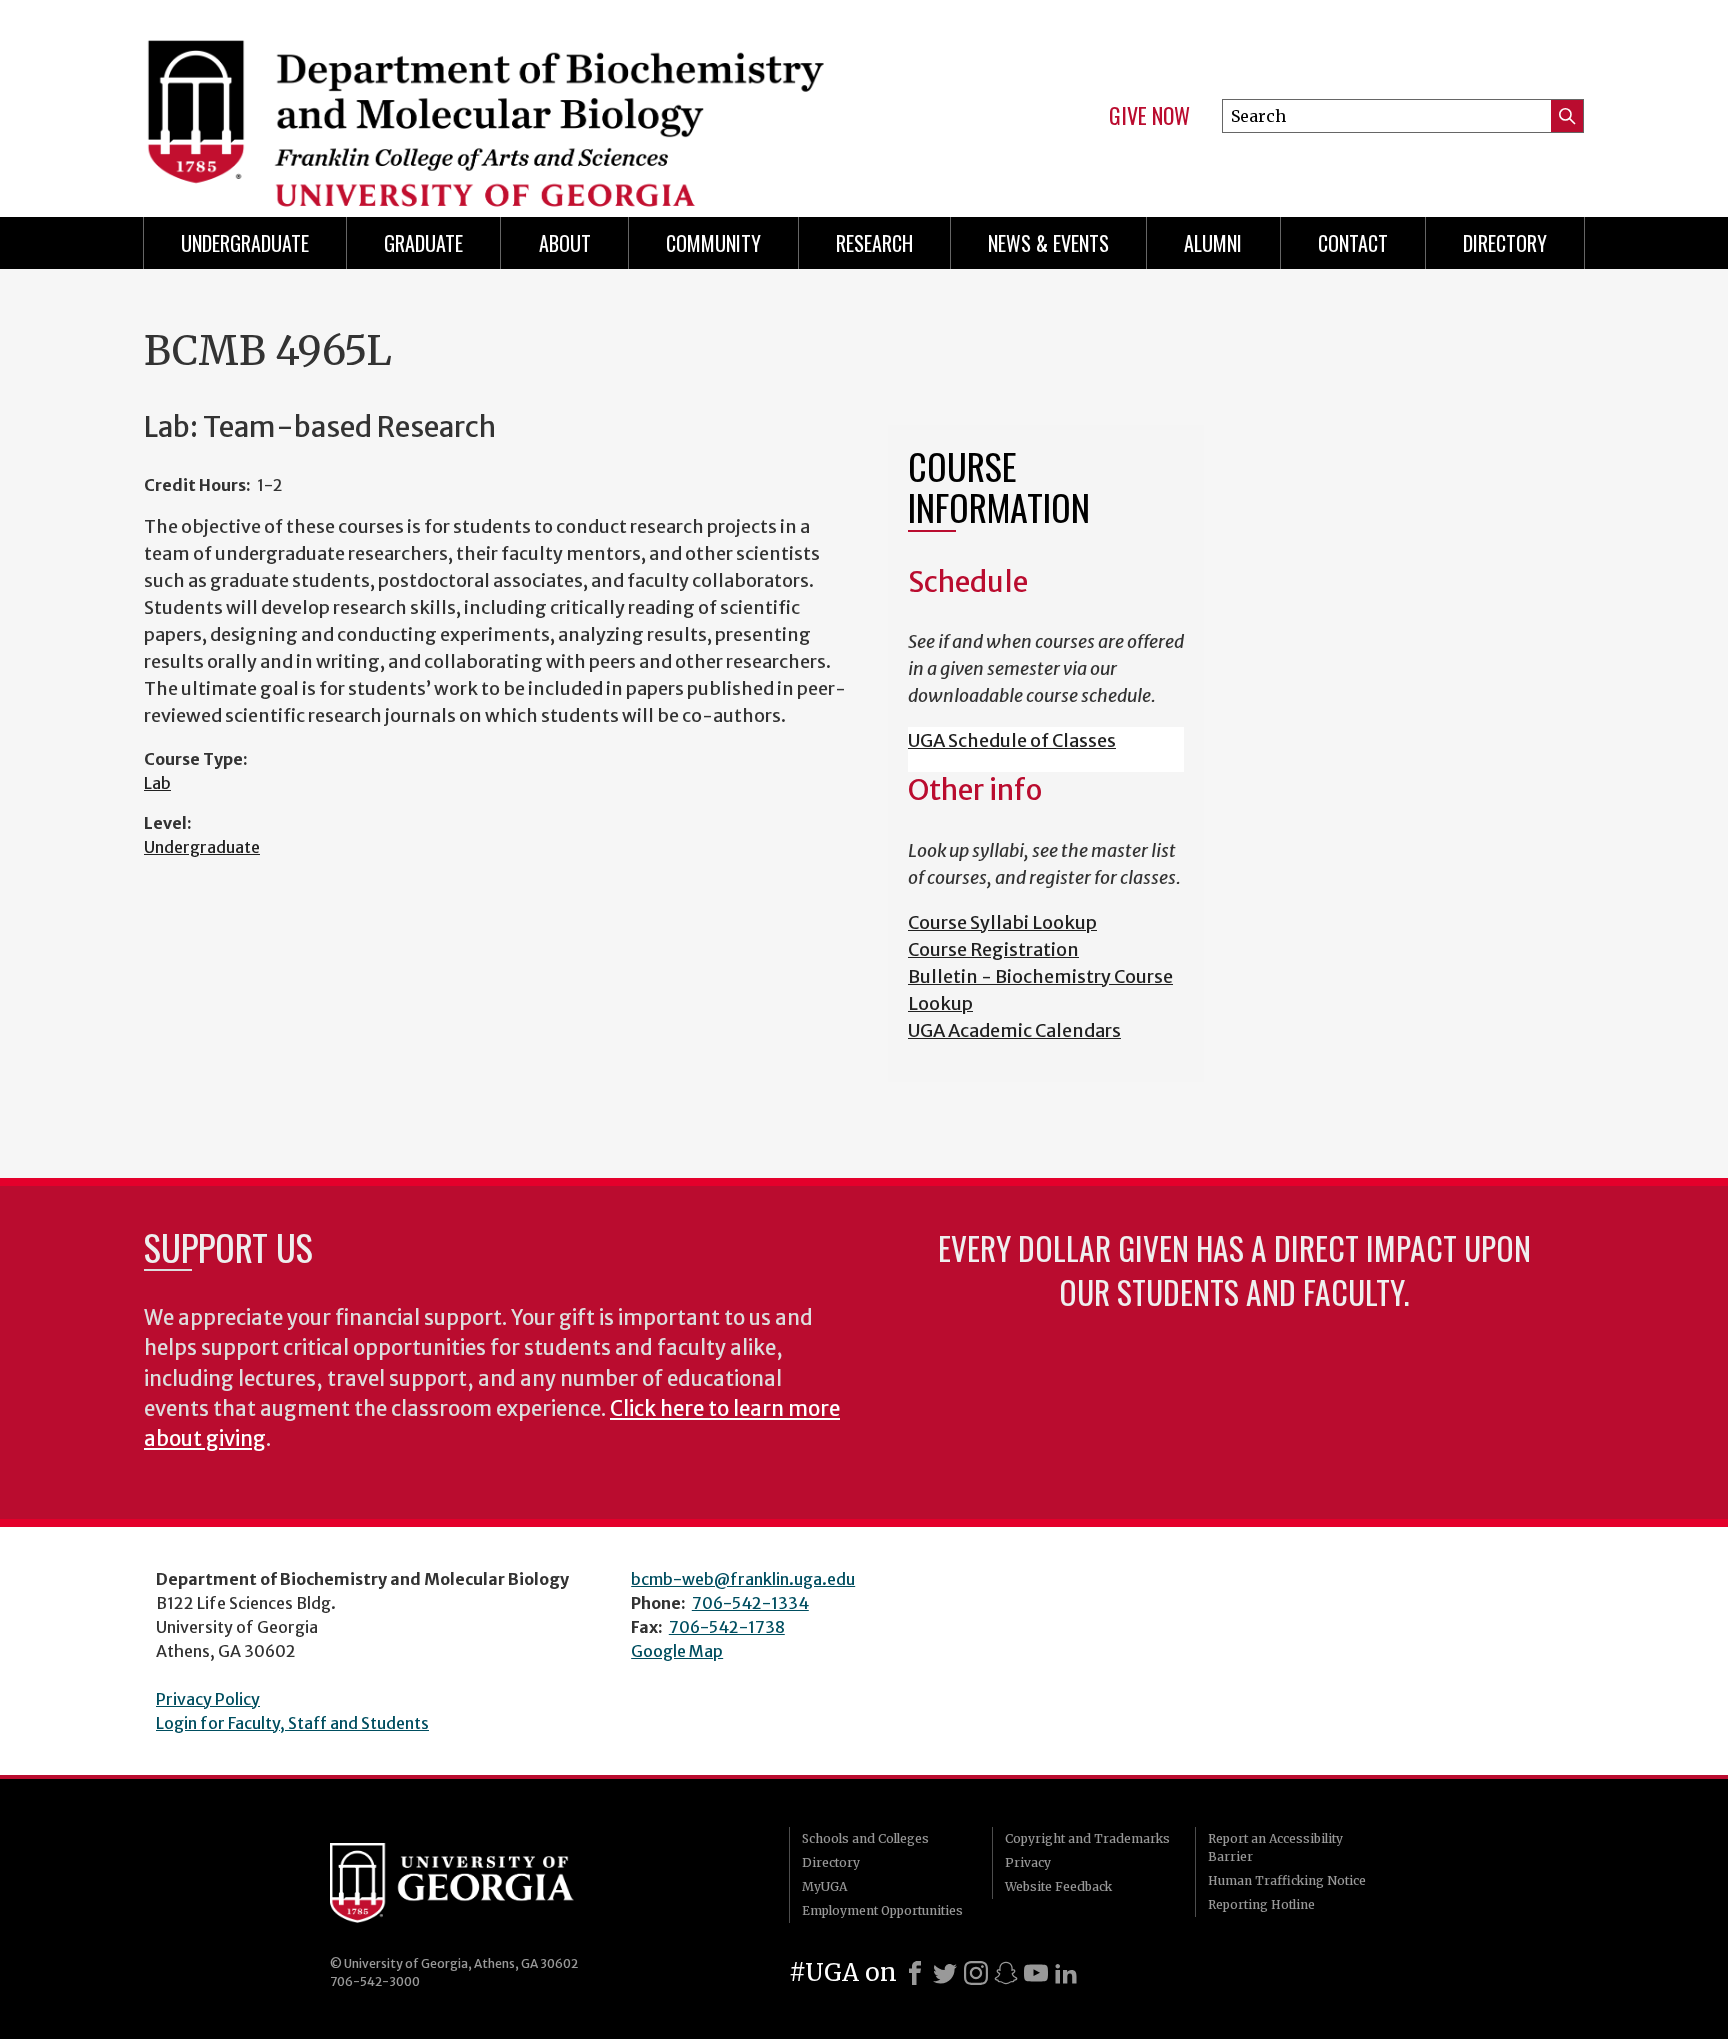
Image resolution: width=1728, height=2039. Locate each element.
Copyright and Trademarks (1087, 1838)
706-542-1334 (750, 1603)
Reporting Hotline (1261, 1904)
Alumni (1213, 243)
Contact (1353, 243)
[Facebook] (915, 1973)
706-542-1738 (727, 1627)
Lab (157, 783)
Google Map (677, 1651)
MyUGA (824, 1886)
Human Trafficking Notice (1287, 1880)
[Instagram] (976, 1973)
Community (713, 243)
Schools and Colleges (865, 1838)
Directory (1505, 243)
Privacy (1028, 1862)
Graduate (423, 243)
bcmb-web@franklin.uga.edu (743, 1579)
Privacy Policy (208, 1699)
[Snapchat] (1006, 1973)
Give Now (1149, 116)
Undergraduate (245, 243)
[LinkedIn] (1066, 1973)
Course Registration (993, 949)
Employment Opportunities (882, 1910)
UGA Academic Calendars (1014, 1030)
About (565, 243)
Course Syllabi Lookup (1002, 922)
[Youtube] (1036, 1973)
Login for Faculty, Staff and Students (292, 1723)
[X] (945, 1973)
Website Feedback (1058, 1886)
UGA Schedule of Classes (1012, 740)
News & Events (1048, 243)
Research (874, 243)
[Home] (494, 100)
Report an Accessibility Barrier (1275, 1847)
